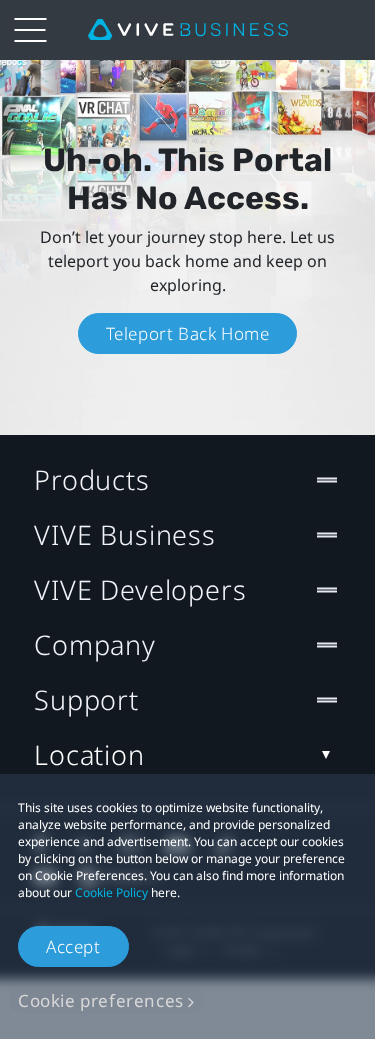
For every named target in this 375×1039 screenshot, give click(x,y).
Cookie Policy (111, 892)
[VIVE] (188, 30)
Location (89, 754)
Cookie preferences (101, 1000)
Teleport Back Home (188, 333)
